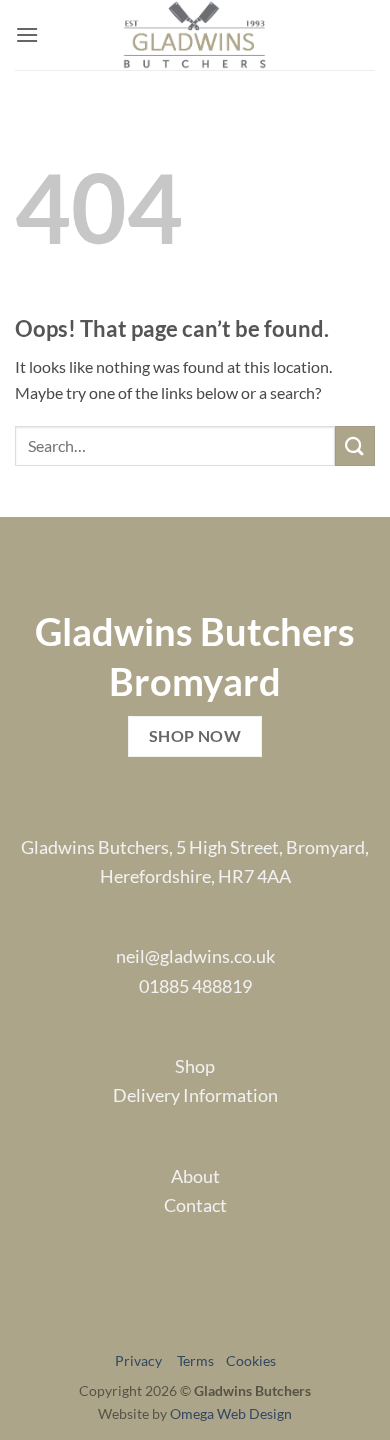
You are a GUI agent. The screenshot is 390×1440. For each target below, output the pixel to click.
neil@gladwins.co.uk (195, 956)
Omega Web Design (231, 1413)
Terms (200, 1360)
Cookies (251, 1360)
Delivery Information (195, 1095)
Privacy (144, 1360)
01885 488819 (195, 986)
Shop (195, 1066)
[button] (27, 34)
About (195, 1176)
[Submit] (355, 445)
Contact (195, 1205)
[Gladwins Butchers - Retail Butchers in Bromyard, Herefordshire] (195, 35)
